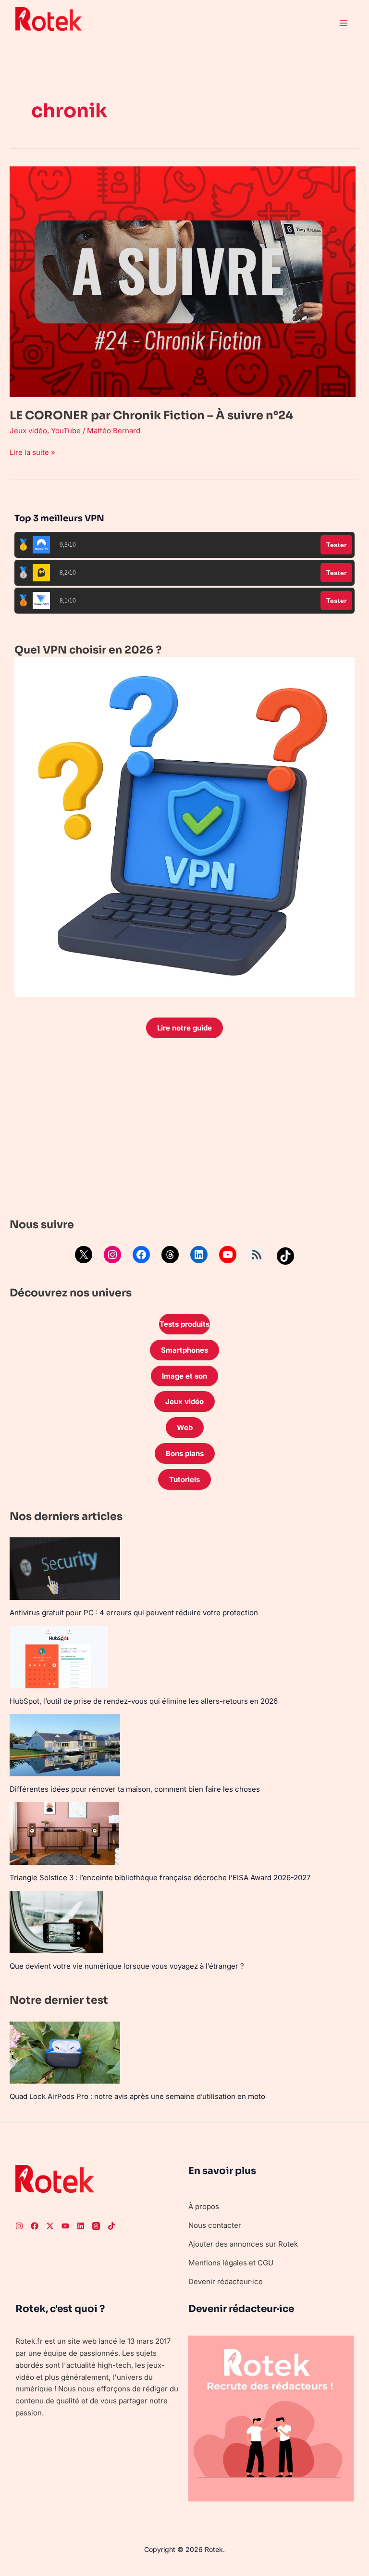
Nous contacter (215, 2225)
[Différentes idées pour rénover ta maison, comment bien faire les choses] (65, 1745)
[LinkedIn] (199, 1255)
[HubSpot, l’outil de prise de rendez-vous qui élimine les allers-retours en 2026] (59, 1657)
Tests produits (184, 1324)
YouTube (66, 431)
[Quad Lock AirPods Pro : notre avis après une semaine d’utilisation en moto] (65, 2053)
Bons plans (185, 1453)
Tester (336, 545)
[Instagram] (112, 1255)
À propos (204, 2206)
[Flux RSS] (257, 1255)
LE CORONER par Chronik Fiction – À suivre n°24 (151, 415)
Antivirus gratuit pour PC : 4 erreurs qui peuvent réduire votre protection (134, 1613)
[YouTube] (228, 1255)
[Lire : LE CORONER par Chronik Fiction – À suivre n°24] (183, 281)
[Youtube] (65, 2226)
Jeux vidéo (28, 431)
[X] (84, 1255)
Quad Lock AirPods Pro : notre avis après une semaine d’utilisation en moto (137, 2096)
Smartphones (184, 1350)
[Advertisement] (184, 1131)
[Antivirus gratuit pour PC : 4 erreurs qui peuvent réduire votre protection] (65, 1568)
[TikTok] (285, 1256)
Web (185, 1427)
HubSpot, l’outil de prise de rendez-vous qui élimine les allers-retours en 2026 (144, 1701)
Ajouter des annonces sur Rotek (243, 2244)
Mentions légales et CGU (231, 2263)
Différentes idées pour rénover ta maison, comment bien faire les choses (135, 1789)
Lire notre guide (184, 1028)
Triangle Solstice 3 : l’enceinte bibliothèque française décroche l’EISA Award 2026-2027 (160, 1878)
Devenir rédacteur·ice (226, 2281)
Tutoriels (184, 1479)
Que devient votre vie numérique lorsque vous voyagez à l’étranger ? (127, 1966)
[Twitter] (50, 2226)
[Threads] (170, 1255)
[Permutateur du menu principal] (344, 23)
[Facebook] (141, 1255)
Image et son (184, 1376)
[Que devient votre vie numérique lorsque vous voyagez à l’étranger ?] (56, 1922)
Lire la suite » (32, 452)
